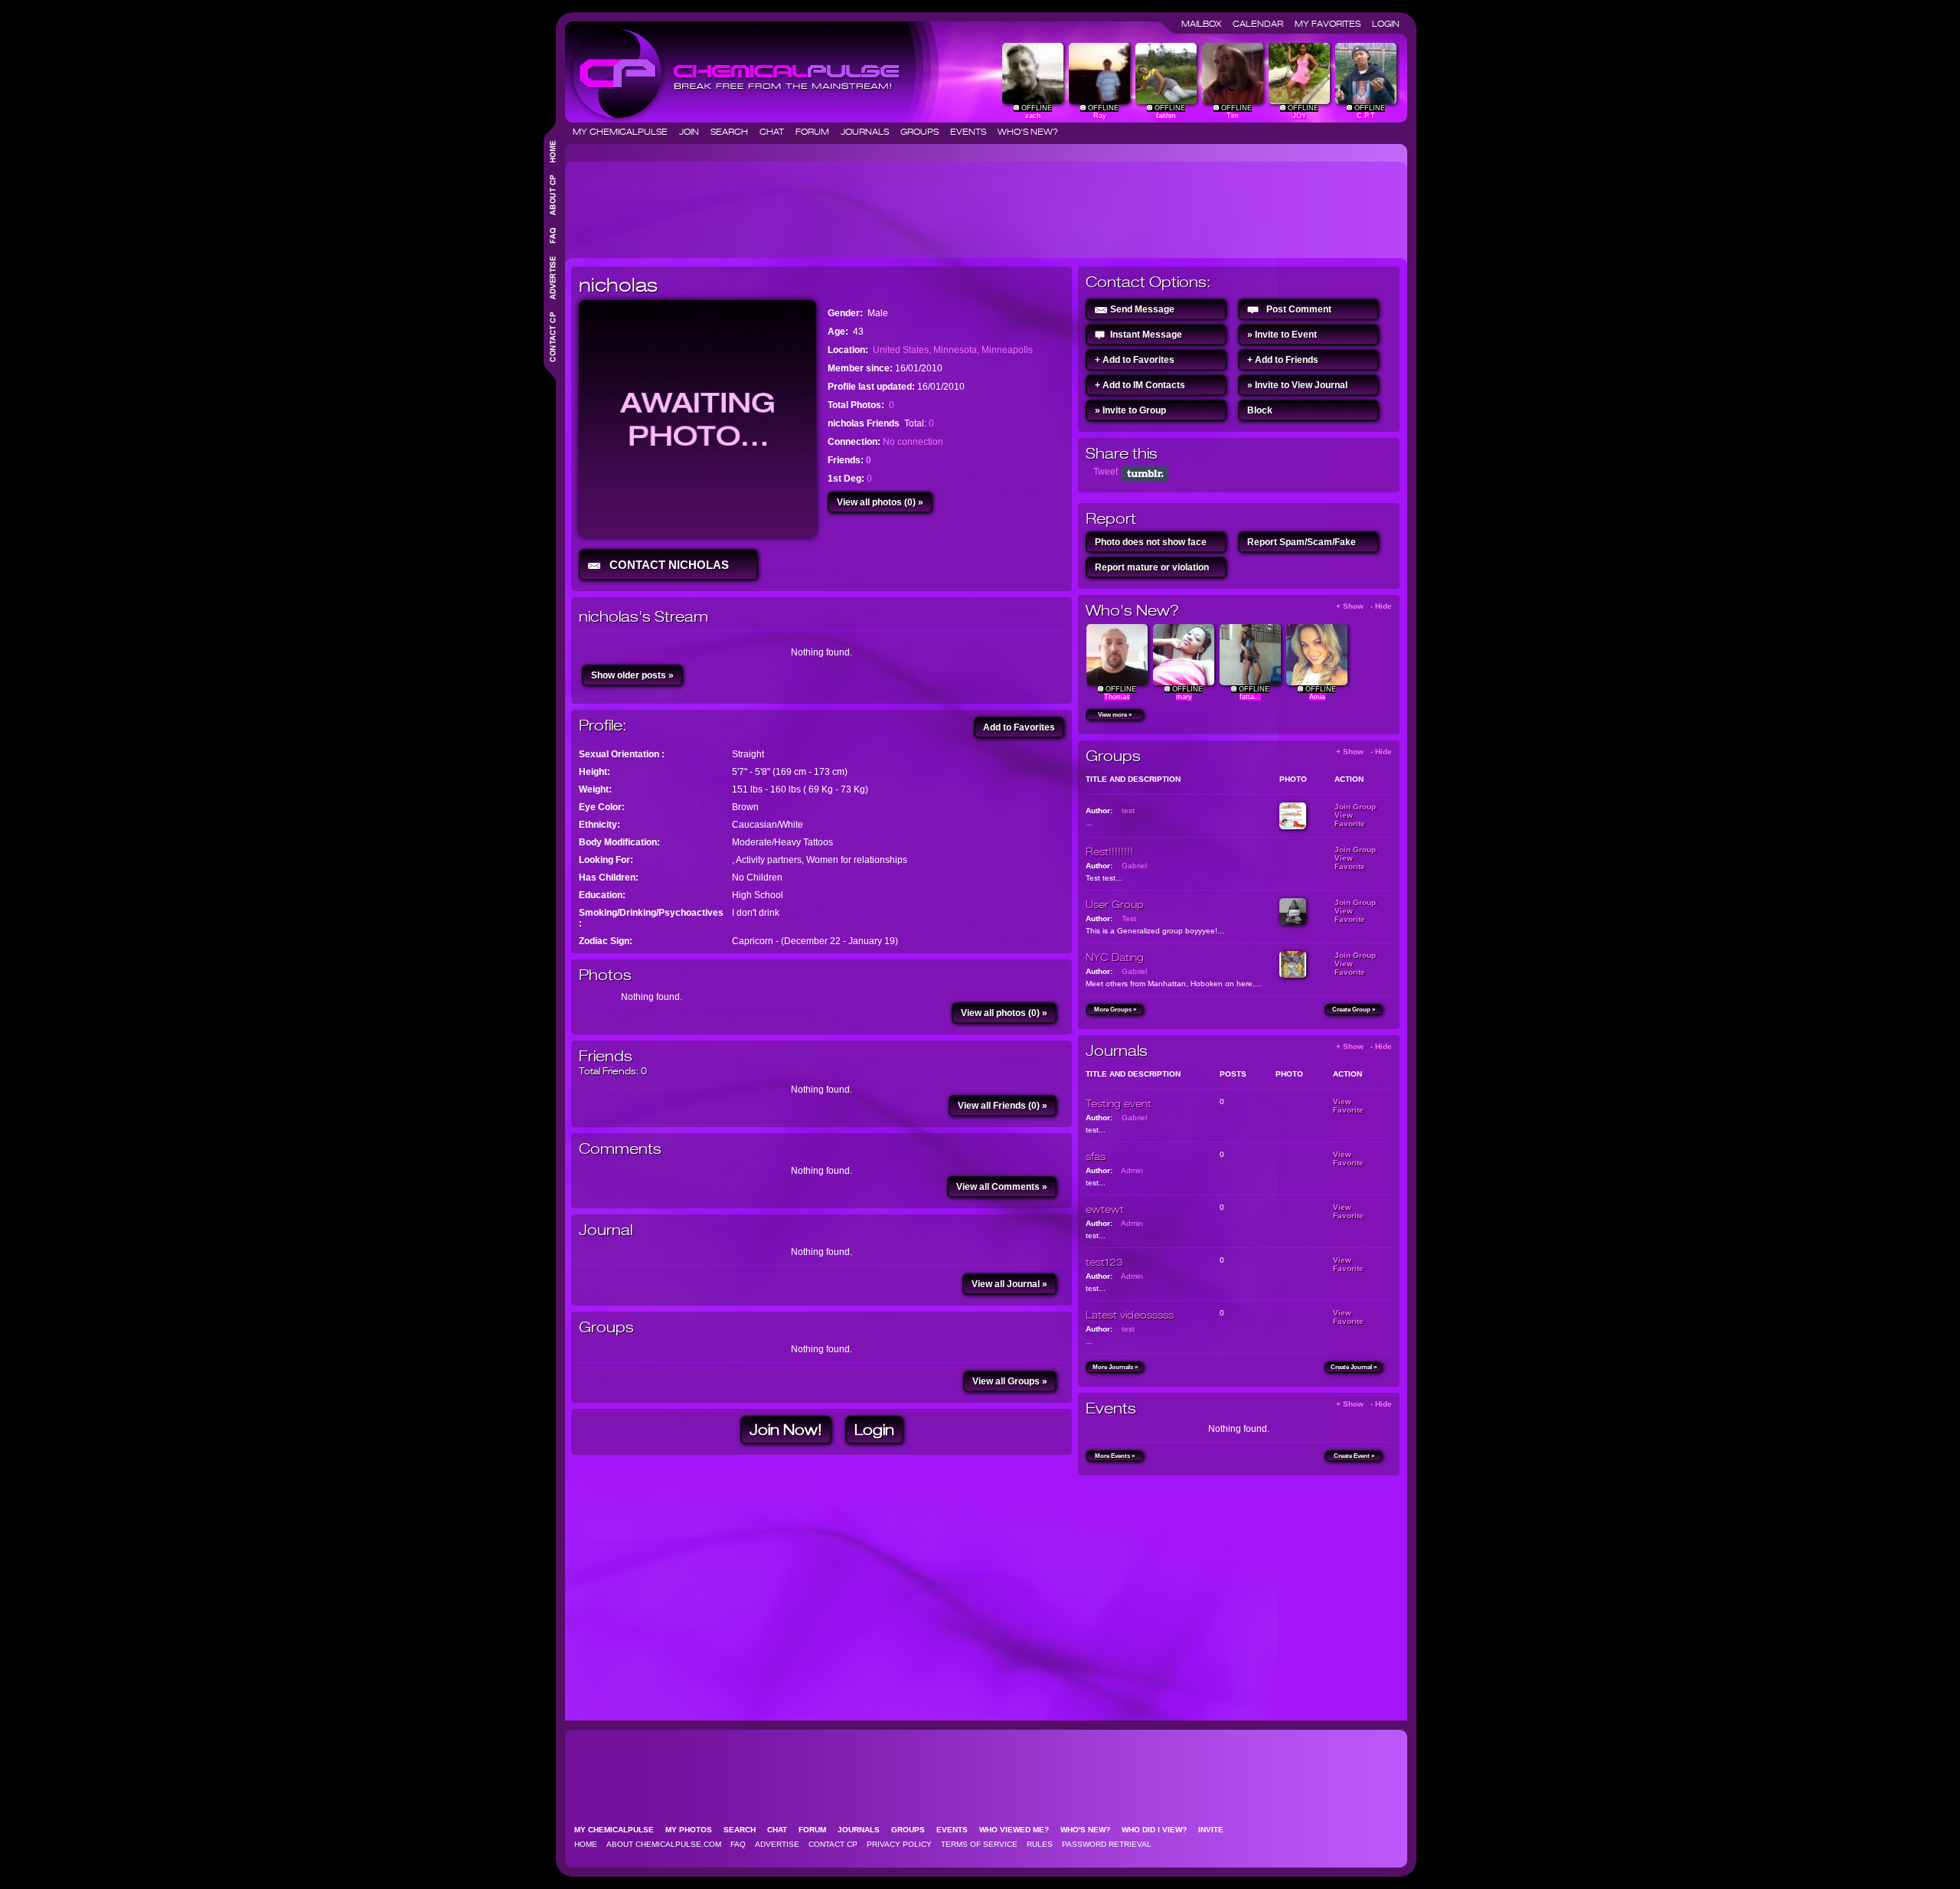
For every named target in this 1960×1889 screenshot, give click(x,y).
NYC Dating (1115, 957)
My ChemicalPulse (625, 132)
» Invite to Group (1130, 410)
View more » (1115, 715)
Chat (776, 132)
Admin (1132, 1170)
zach (1033, 116)
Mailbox (1206, 24)
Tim (1233, 116)
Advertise (777, 1844)
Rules (1040, 1844)
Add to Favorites (1019, 727)
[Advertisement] (850, 204)
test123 (1104, 1262)
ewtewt (1105, 1209)
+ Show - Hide (1364, 606)
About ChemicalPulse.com (664, 1844)
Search (734, 132)
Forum (817, 132)
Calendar (1263, 24)
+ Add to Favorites (1135, 360)
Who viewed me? (1019, 1830)
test (1128, 811)
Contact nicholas (666, 565)
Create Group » (1354, 1010)
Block (1260, 410)
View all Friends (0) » (1003, 1106)
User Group (1115, 904)
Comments (620, 1149)
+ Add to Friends (1283, 360)
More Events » (1115, 1456)
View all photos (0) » (880, 502)
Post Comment (1299, 309)
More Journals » (1115, 1367)
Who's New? (1028, 132)
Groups (924, 132)
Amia (1317, 697)
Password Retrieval (1107, 1844)
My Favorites (1332, 24)
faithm (1166, 116)
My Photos (693, 1830)
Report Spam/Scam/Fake (1302, 542)
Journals (869, 132)
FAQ (738, 1844)
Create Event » (1354, 1456)
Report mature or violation (1152, 567)
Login (1386, 24)
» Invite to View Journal (1297, 385)
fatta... (1250, 697)
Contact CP (833, 1844)
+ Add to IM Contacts (1140, 385)
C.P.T (1366, 116)
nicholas (618, 285)
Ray (1100, 116)
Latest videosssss (1130, 1315)
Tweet (1106, 472)
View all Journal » (1009, 1284)
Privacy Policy (899, 1844)
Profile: (603, 726)
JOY (1299, 116)
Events (973, 132)
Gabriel (1134, 866)
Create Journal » (1354, 1367)
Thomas (1117, 697)
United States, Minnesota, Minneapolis (953, 350)
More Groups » (1115, 1010)
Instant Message (1146, 335)
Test (1129, 918)
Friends (606, 1056)
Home (586, 1844)
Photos (605, 975)
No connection (913, 442)
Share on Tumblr (1145, 474)
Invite (1215, 1830)
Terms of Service (979, 1844)
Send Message (1142, 309)
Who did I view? (1159, 1830)
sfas (1096, 1156)
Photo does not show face (1151, 542)
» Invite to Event (1282, 335)
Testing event (1119, 1103)
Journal (606, 1230)
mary (1184, 697)
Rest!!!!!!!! (1109, 851)
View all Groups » (1010, 1381)
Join (694, 132)
